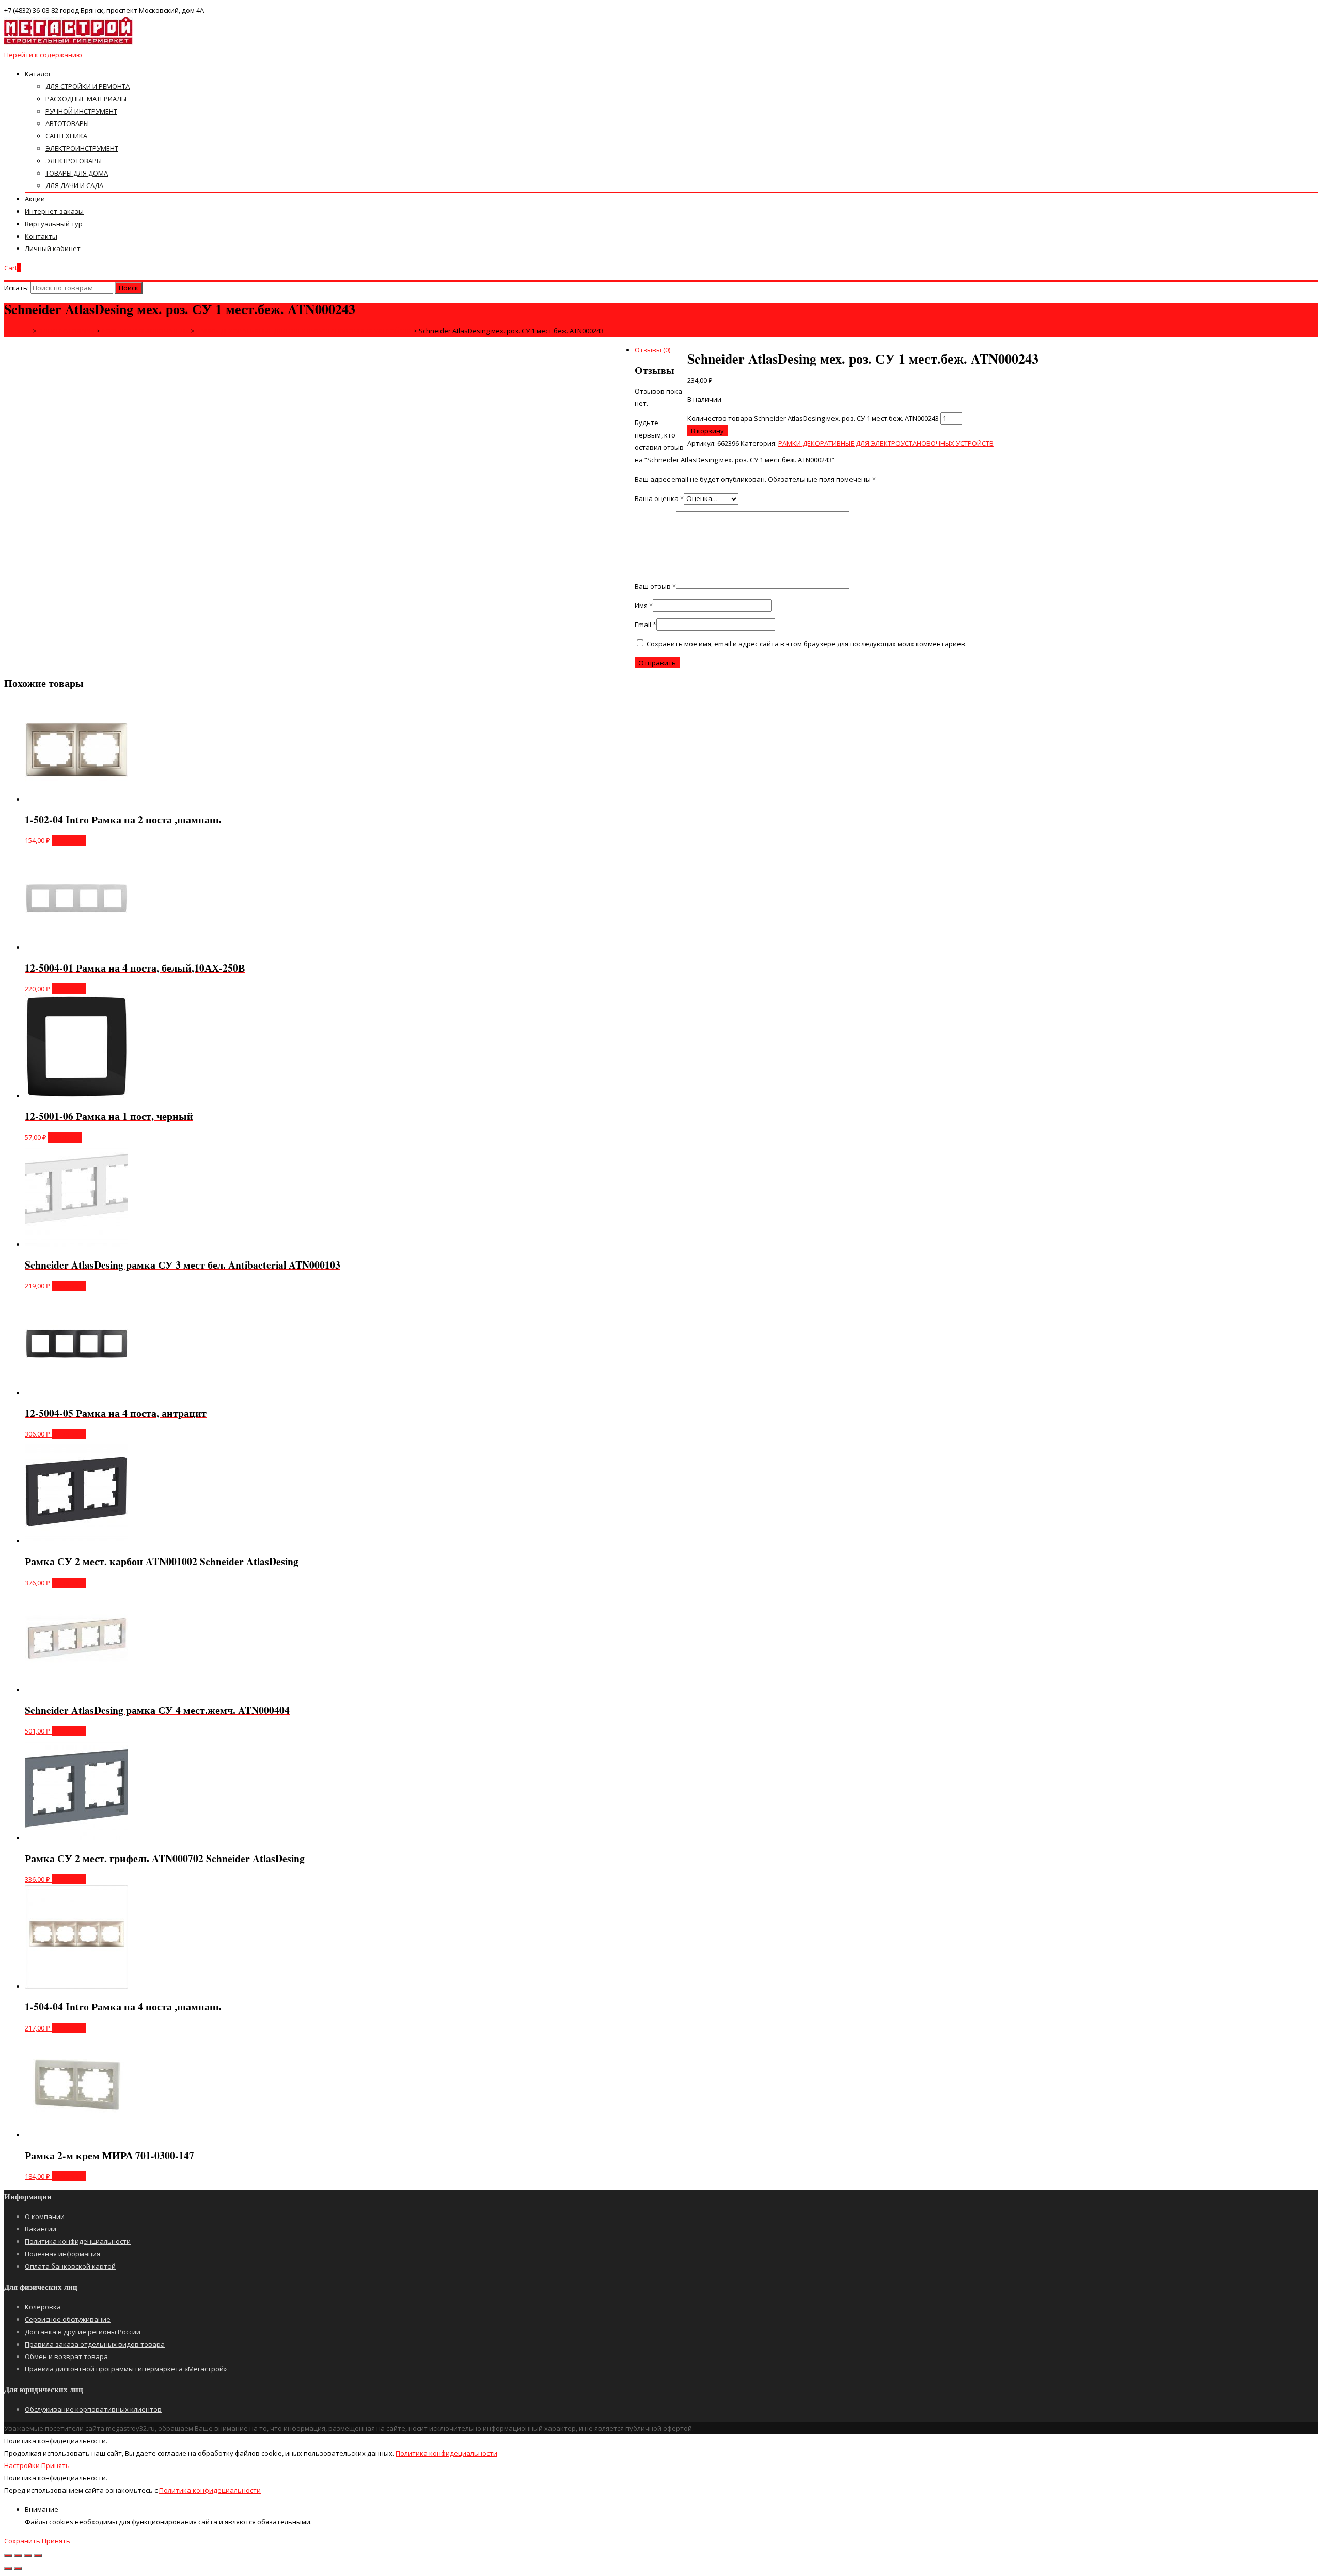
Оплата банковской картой (70, 2266)
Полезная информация (62, 2254)
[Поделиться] (18, 2556)
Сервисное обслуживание (68, 2319)
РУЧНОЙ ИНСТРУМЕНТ (81, 111)
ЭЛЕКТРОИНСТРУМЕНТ (82, 148)
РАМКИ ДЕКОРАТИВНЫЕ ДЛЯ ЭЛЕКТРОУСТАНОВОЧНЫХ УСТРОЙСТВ (886, 443)
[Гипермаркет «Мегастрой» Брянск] (69, 42)
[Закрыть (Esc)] (8, 2556)
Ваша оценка (659, 498)
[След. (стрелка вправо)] (18, 2568)
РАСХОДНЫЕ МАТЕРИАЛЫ (86, 99)
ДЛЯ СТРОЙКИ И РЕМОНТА (88, 86)
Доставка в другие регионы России (83, 2332)
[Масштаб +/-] (38, 2556)
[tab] (671, 350)
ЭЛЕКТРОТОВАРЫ (74, 161)
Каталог (38, 74)
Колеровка (43, 2307)
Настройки (23, 2465)
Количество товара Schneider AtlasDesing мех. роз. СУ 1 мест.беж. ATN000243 (813, 418)
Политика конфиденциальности (78, 2241)
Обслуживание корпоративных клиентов (93, 2409)
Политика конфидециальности (446, 2453)
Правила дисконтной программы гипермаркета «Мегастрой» (126, 2369)
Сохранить (23, 2541)
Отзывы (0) (652, 350)
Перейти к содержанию (43, 55)
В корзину (707, 431)
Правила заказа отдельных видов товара (95, 2344)
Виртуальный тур (54, 224)
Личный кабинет (53, 248)
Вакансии (41, 2229)
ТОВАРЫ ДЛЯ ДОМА (77, 173)
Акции (35, 199)
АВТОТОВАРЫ (67, 123)
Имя (644, 605)
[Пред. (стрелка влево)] (8, 2568)
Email (646, 625)
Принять (56, 2465)
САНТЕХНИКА (66, 136)
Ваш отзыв (655, 586)
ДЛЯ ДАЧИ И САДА (74, 185)
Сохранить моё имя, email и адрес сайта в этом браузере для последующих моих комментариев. (807, 644)
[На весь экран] (28, 2556)
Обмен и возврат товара (66, 2356)
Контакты (41, 236)
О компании (45, 2216)
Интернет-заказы (54, 211)
